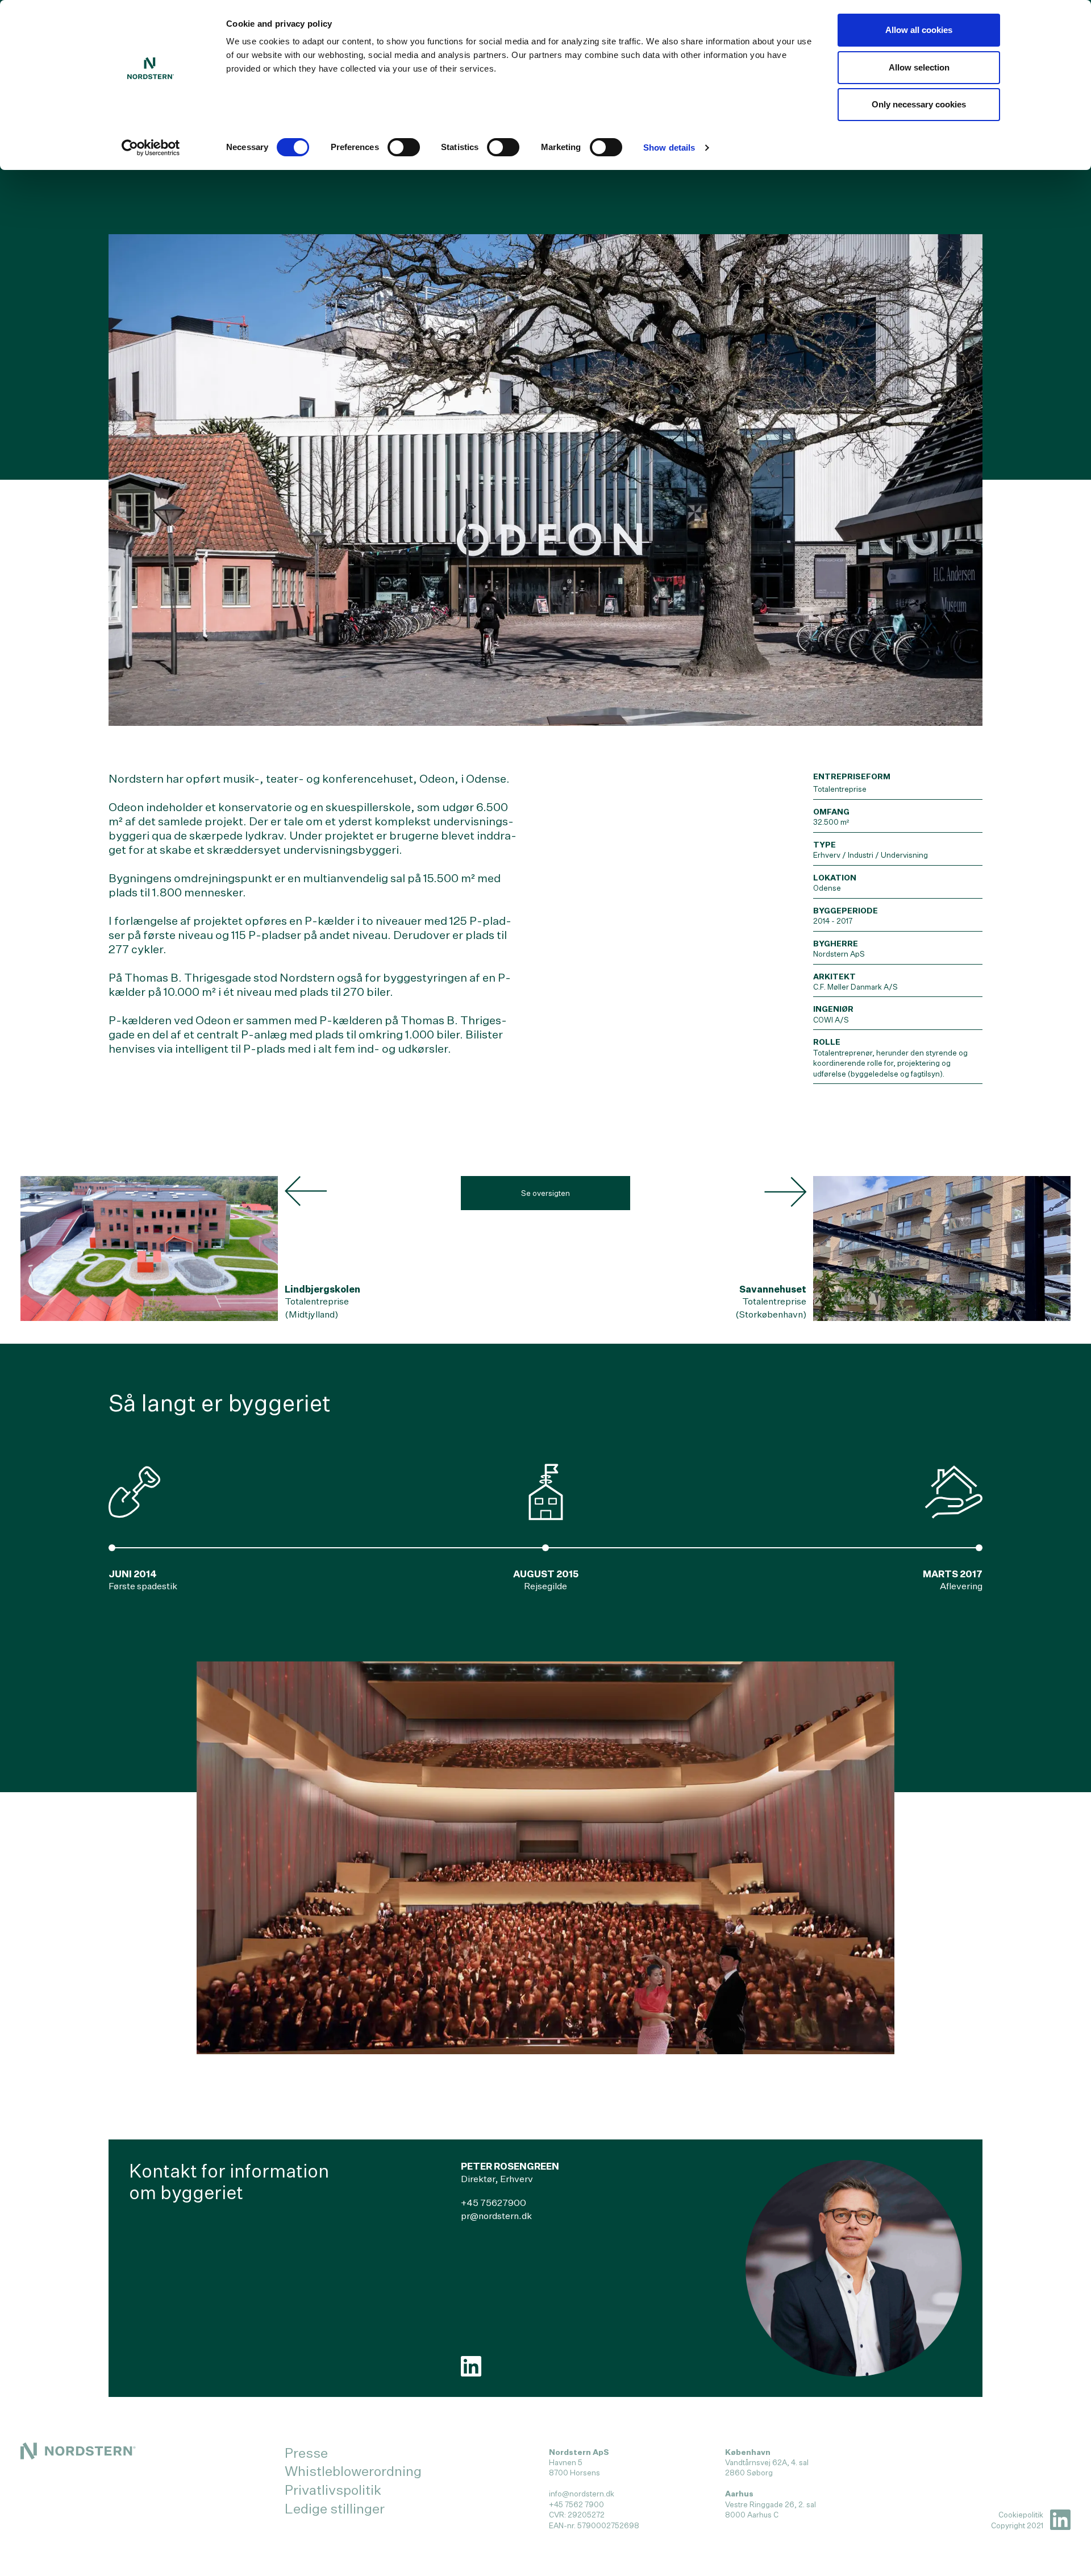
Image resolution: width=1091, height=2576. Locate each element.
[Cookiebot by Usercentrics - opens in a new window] (151, 148)
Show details (669, 148)
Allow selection (919, 67)
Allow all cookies (919, 30)
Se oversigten (545, 1193)
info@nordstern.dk (582, 2494)
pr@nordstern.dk (496, 2216)
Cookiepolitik (1021, 2515)
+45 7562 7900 (576, 2504)
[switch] (404, 147)
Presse (306, 2453)
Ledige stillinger (335, 2508)
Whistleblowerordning (353, 2471)
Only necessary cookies (919, 104)
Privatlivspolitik (333, 2490)
